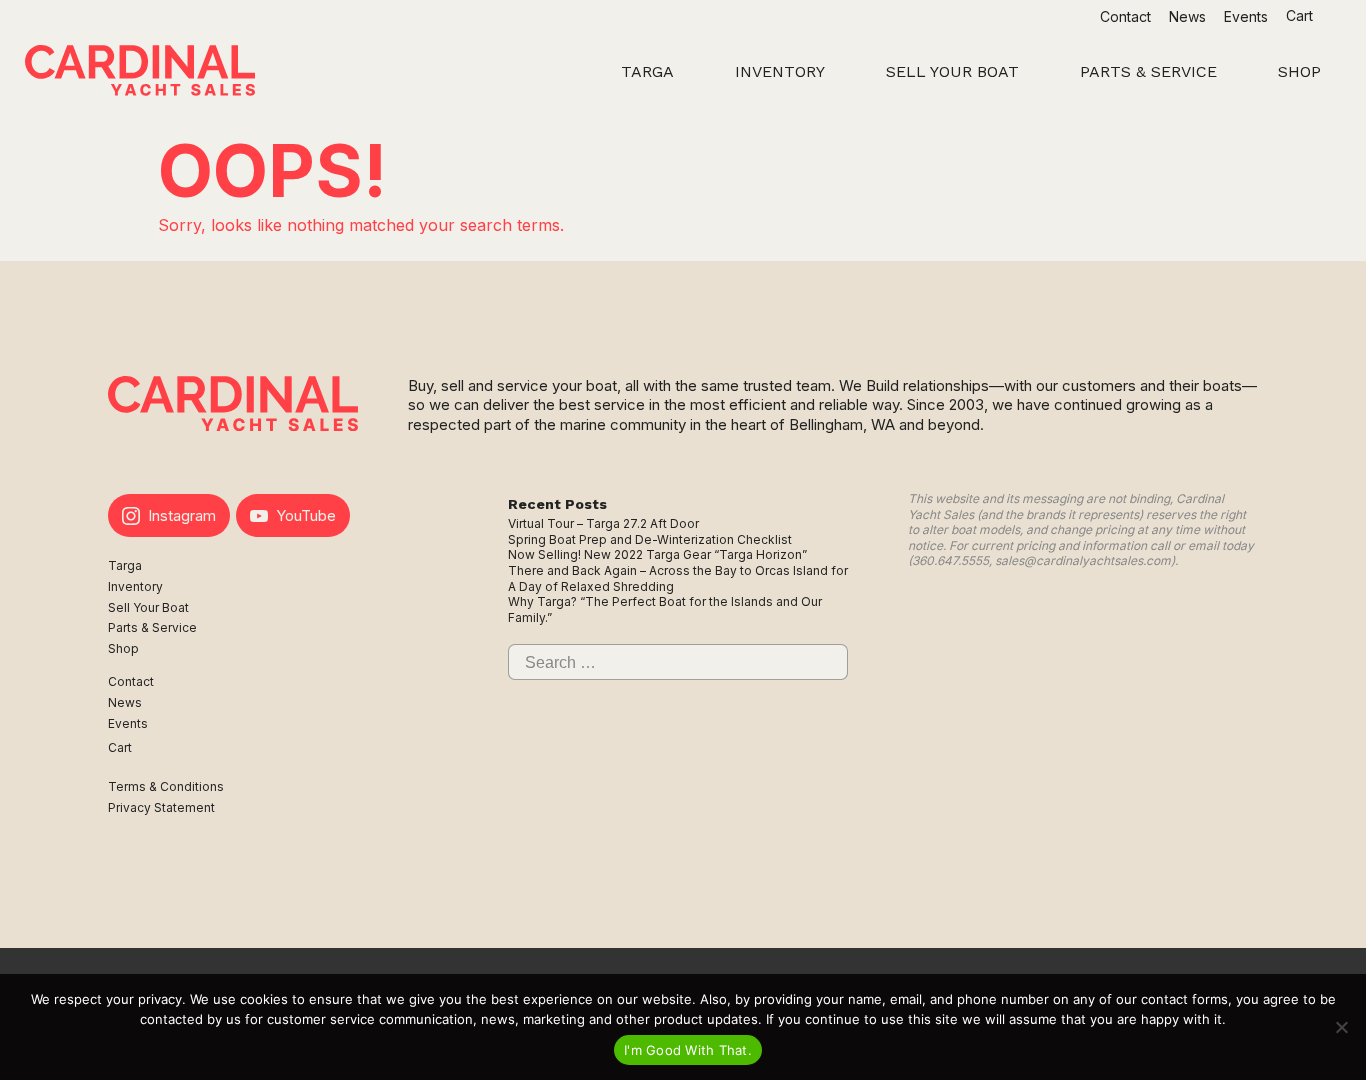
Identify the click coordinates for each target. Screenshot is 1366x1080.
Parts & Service (152, 627)
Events (1246, 16)
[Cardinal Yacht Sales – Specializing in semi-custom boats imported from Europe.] (140, 73)
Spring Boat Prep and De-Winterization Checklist (650, 539)
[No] (1341, 1027)
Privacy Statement (161, 807)
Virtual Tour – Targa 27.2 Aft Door (603, 523)
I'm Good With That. (688, 1050)
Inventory (135, 586)
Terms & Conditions (166, 786)
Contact (1125, 16)
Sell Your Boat (148, 607)
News (1187, 16)
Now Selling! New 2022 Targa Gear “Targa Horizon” (657, 554)
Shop (123, 648)
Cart (1301, 15)
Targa (125, 565)
